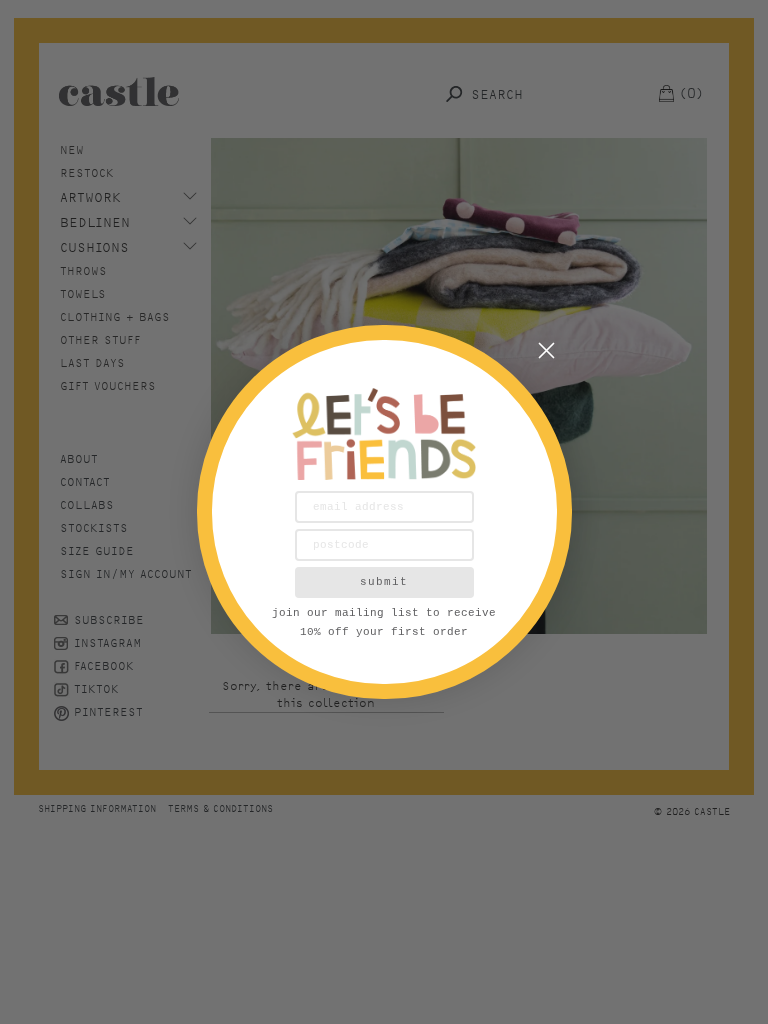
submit (384, 582)
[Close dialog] (546, 350)
